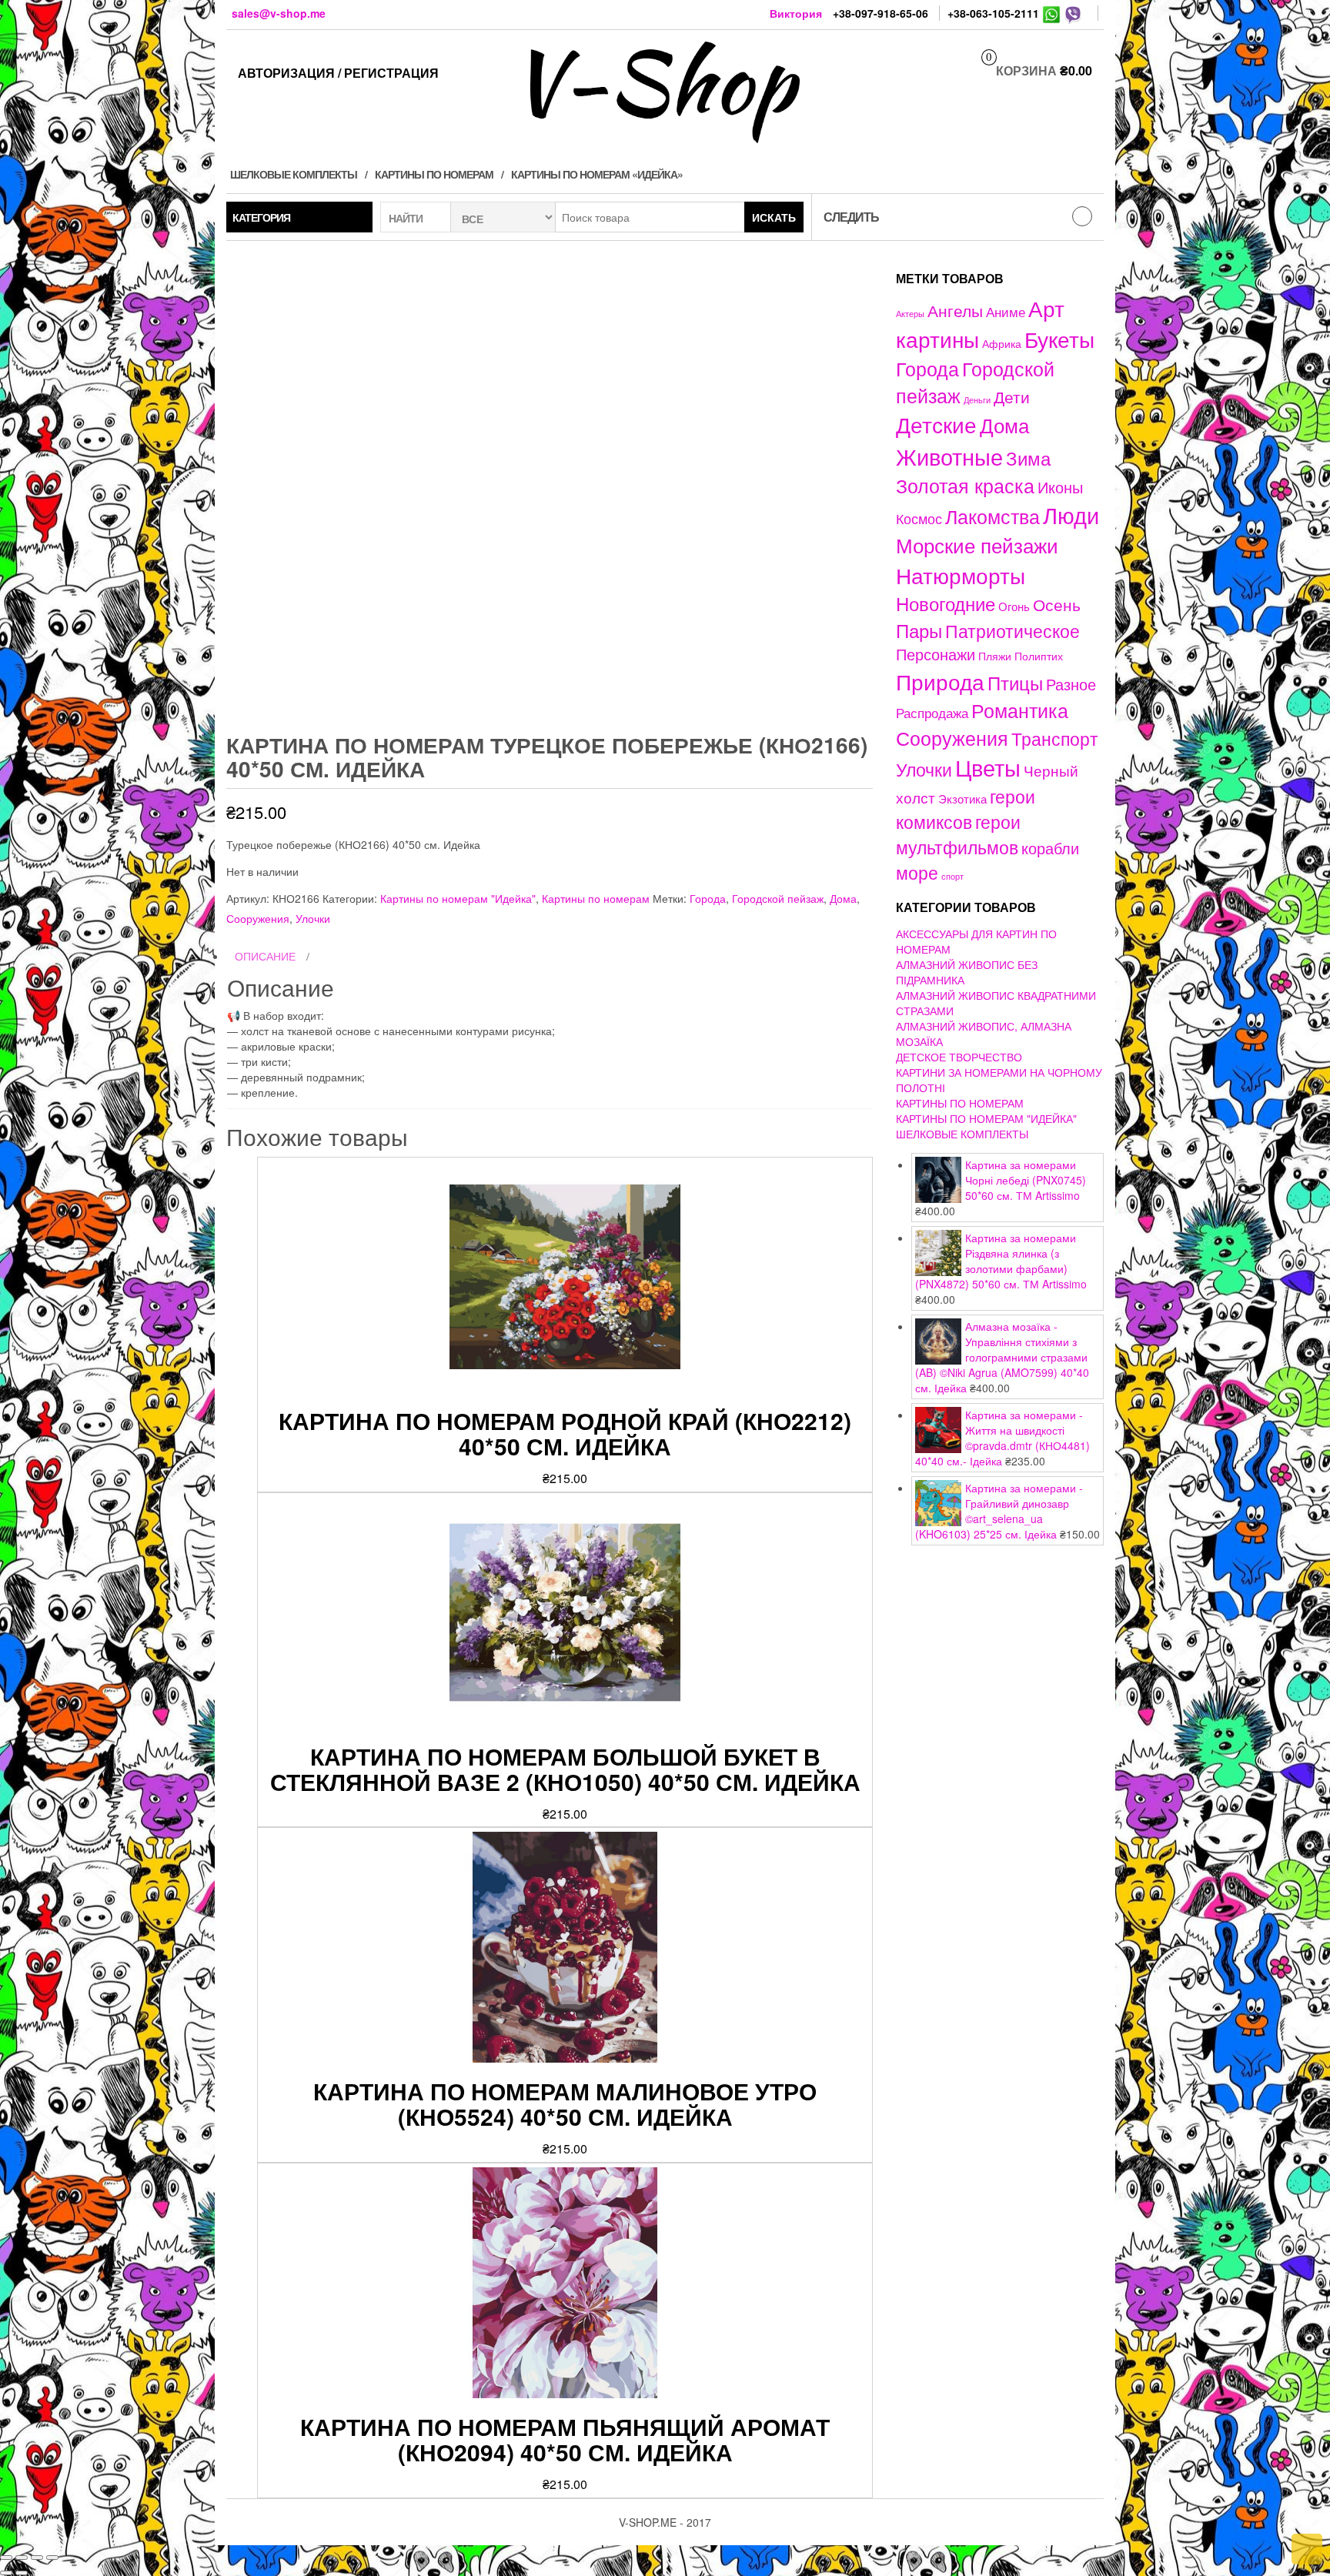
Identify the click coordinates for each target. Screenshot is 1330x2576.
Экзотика (962, 799)
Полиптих (1039, 656)
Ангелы (955, 310)
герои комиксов (966, 809)
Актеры (910, 313)
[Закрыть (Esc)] (6, 2558)
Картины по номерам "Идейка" (458, 898)
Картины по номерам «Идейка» (597, 174)
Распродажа (932, 713)
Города (708, 898)
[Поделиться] (22, 2558)
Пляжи (995, 656)
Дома (843, 898)
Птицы (1015, 682)
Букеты (1059, 339)
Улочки (313, 918)
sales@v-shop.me (279, 13)
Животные (949, 456)
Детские (936, 424)
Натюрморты (961, 575)
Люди (1071, 514)
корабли (1050, 848)
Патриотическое (1013, 630)
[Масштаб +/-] (52, 2558)
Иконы (1060, 487)
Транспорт (1055, 738)
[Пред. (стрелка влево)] (6, 2573)
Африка (1002, 343)
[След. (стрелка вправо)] (22, 2573)
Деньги (977, 399)
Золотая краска (965, 485)
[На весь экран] (37, 2558)
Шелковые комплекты (294, 174)
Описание (265, 956)
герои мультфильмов (958, 834)
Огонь (1014, 606)
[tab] (550, 957)
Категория (261, 217)
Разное (1071, 684)
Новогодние (946, 603)
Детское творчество (959, 1057)
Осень (1057, 604)
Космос (919, 518)
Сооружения (258, 918)
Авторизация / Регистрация (338, 73)
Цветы (988, 767)
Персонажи (936, 654)
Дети (1012, 396)
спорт (952, 876)
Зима (1028, 458)
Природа (940, 681)
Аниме (1006, 311)
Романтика (1020, 710)
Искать (774, 217)
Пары (919, 630)
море (917, 872)
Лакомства (992, 516)
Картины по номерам (434, 174)
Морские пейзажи (977, 545)
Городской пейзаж (778, 898)
